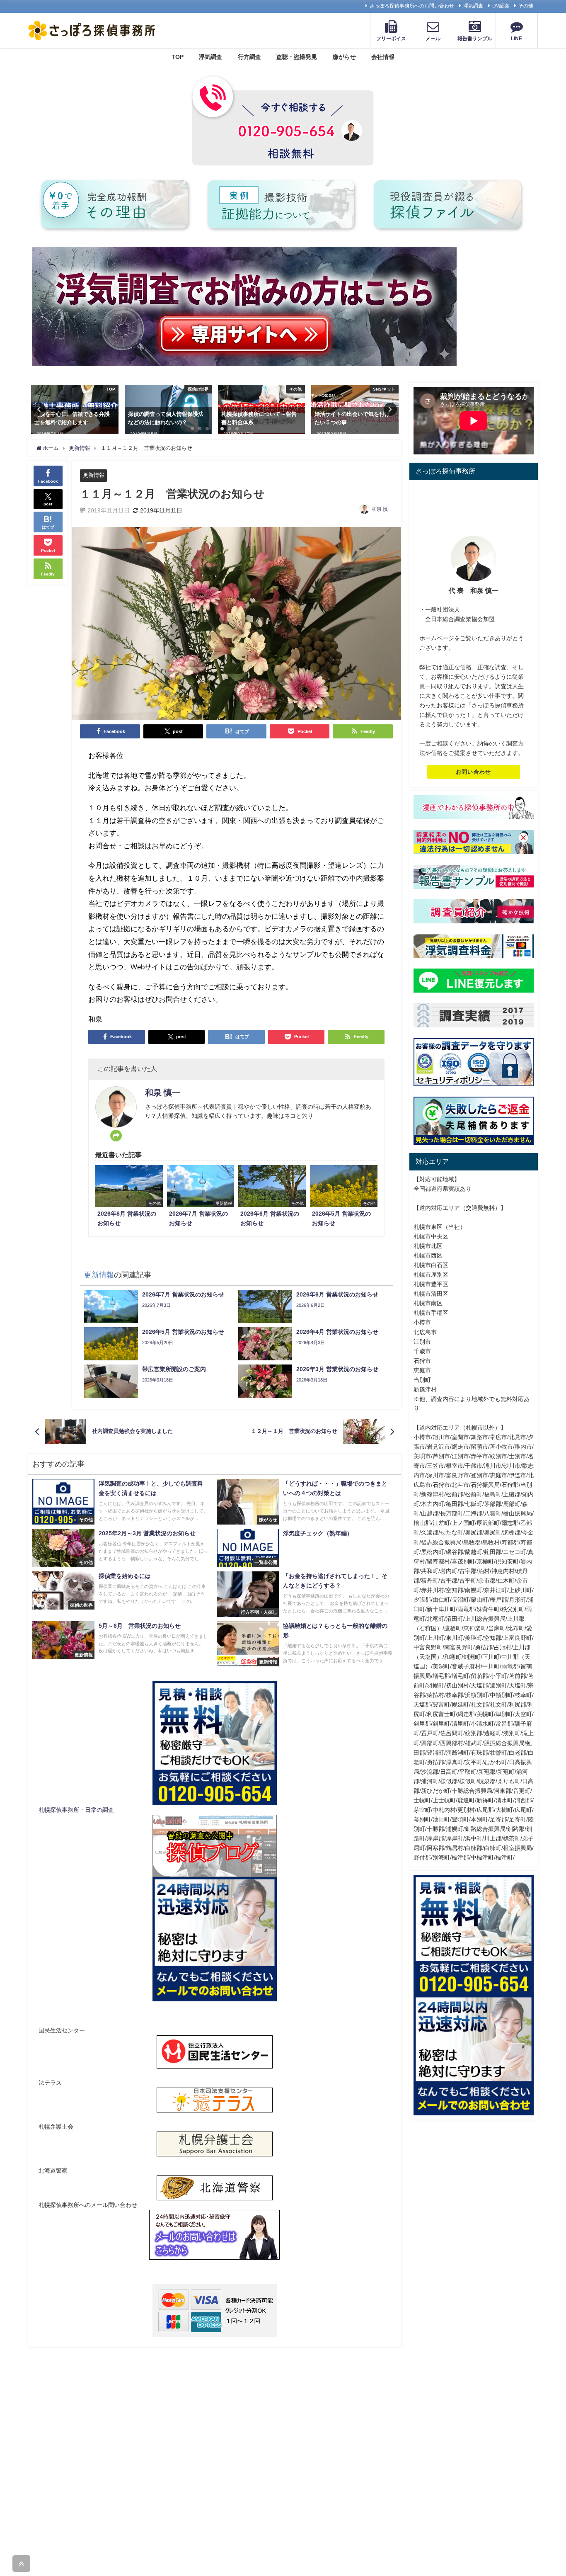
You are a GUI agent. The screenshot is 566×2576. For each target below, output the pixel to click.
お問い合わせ (474, 772)
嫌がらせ (344, 57)
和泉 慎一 (382, 509)
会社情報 (383, 57)
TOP (178, 57)
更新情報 (94, 475)
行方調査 (249, 57)
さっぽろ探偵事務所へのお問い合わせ (412, 6)
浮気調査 (473, 6)
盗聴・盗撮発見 (297, 57)
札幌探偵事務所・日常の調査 (76, 1810)
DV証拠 (501, 6)
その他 (526, 6)
